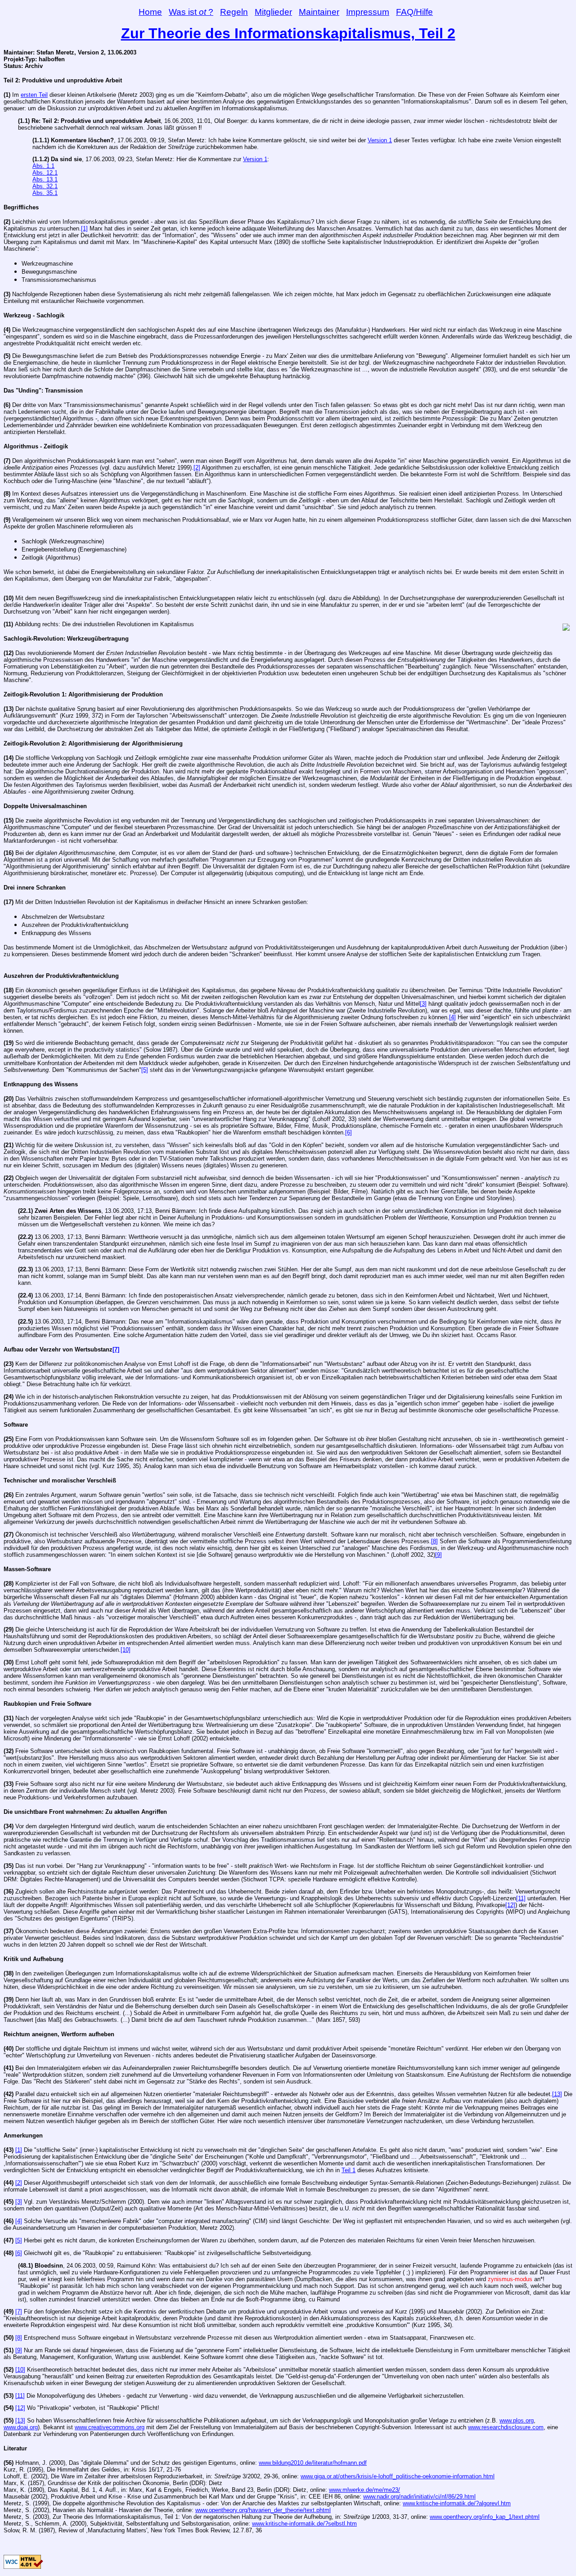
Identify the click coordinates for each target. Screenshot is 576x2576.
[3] (423, 1004)
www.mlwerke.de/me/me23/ (364, 2490)
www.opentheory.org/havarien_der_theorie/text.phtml (263, 2510)
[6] (349, 1132)
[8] (434, 1541)
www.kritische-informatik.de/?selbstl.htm (304, 2524)
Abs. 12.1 (45, 173)
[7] (116, 1349)
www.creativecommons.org (110, 2427)
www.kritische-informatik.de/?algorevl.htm (457, 2503)
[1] (84, 228)
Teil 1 (349, 2170)
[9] (439, 1555)
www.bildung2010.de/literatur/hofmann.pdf (313, 2463)
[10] (126, 1650)
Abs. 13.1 (45, 179)
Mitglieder (273, 12)
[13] (557, 2094)
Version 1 (380, 140)
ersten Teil (34, 95)
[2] (197, 468)
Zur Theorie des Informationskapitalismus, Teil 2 (288, 33)
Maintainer (319, 12)
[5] (145, 1070)
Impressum (368, 12)
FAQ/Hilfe (414, 12)
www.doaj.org (21, 2427)
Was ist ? (191, 12)
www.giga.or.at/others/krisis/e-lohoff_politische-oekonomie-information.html (398, 2476)
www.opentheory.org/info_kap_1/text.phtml (485, 2517)
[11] (521, 1898)
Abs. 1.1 (43, 166)
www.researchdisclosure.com (506, 2427)
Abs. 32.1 (45, 186)
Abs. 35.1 (45, 193)
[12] (510, 1905)
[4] (452, 1017)
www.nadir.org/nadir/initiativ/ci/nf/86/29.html (419, 2497)
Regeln (234, 12)
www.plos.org (517, 2420)
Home (150, 12)
